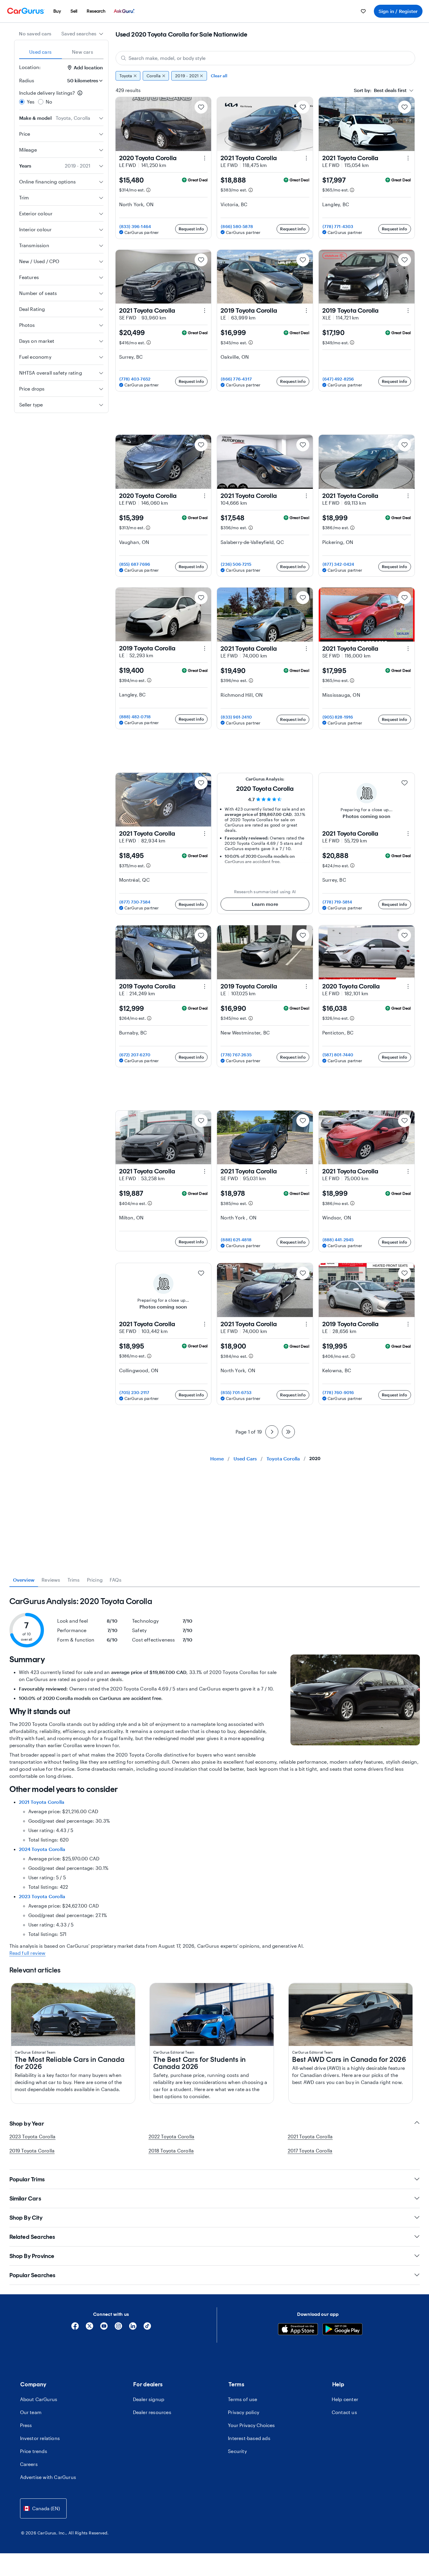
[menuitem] (57, 11)
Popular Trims (27, 2179)
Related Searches (32, 2237)
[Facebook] (75, 2328)
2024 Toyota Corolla (42, 1849)
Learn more (265, 904)
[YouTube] (104, 2328)
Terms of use (243, 2399)
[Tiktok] (147, 2328)
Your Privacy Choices (251, 2425)
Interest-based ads (249, 2438)
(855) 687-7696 (135, 564)
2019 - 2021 (187, 76)
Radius (27, 80)
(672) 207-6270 (135, 1055)
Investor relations (40, 2438)
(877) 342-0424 (338, 564)
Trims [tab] (74, 1580)
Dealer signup (149, 2399)
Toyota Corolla (283, 1458)
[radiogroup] (61, 97)
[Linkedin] (133, 2328)
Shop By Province (32, 2256)
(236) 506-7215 (236, 564)
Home (217, 1458)
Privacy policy (244, 2412)
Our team (31, 2412)
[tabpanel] (215, 1776)
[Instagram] (118, 2328)
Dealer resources (152, 2412)
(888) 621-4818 (236, 1240)
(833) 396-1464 (135, 226)
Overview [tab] (24, 1580)
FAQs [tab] (116, 1580)
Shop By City (26, 2218)
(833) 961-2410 (236, 717)
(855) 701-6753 (236, 1392)
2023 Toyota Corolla (42, 1896)
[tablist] (61, 52)
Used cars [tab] (40, 52)
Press (26, 2425)
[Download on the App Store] (298, 2330)
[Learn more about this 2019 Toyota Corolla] (306, 311)
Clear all (219, 76)
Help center (345, 2399)
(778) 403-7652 (135, 379)
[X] (89, 2328)
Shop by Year (27, 2124)
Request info (191, 229)
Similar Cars (25, 2198)
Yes (31, 102)
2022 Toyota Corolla (172, 2136)
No (49, 102)
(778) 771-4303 (338, 226)
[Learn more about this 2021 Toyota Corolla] (306, 158)
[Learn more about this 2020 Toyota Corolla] (205, 158)
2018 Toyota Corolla (171, 2151)
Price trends (34, 2451)
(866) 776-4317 (236, 379)
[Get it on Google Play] (342, 2330)
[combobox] (82, 34)
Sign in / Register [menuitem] (398, 11)
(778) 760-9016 (338, 1392)
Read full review (28, 1953)
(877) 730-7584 (135, 902)
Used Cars (245, 1458)
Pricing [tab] (95, 1580)
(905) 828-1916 (338, 717)
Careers (29, 2464)
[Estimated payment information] (148, 190)
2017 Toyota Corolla (310, 2151)
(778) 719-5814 (337, 902)
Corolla (154, 76)
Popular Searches (32, 2275)
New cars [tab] (83, 52)
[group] (265, 76)
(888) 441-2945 (338, 1240)
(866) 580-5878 (237, 226)
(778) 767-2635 (236, 1055)
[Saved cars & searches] (363, 11)
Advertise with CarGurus (48, 2477)
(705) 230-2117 (134, 1392)
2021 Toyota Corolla (42, 1802)
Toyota (126, 76)
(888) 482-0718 (135, 717)
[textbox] (380, 90)
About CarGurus (39, 2399)
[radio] (22, 102)
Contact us (344, 2412)
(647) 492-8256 (338, 379)
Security (237, 2451)
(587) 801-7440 (338, 1055)
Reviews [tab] (51, 1580)
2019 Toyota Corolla (32, 2151)
